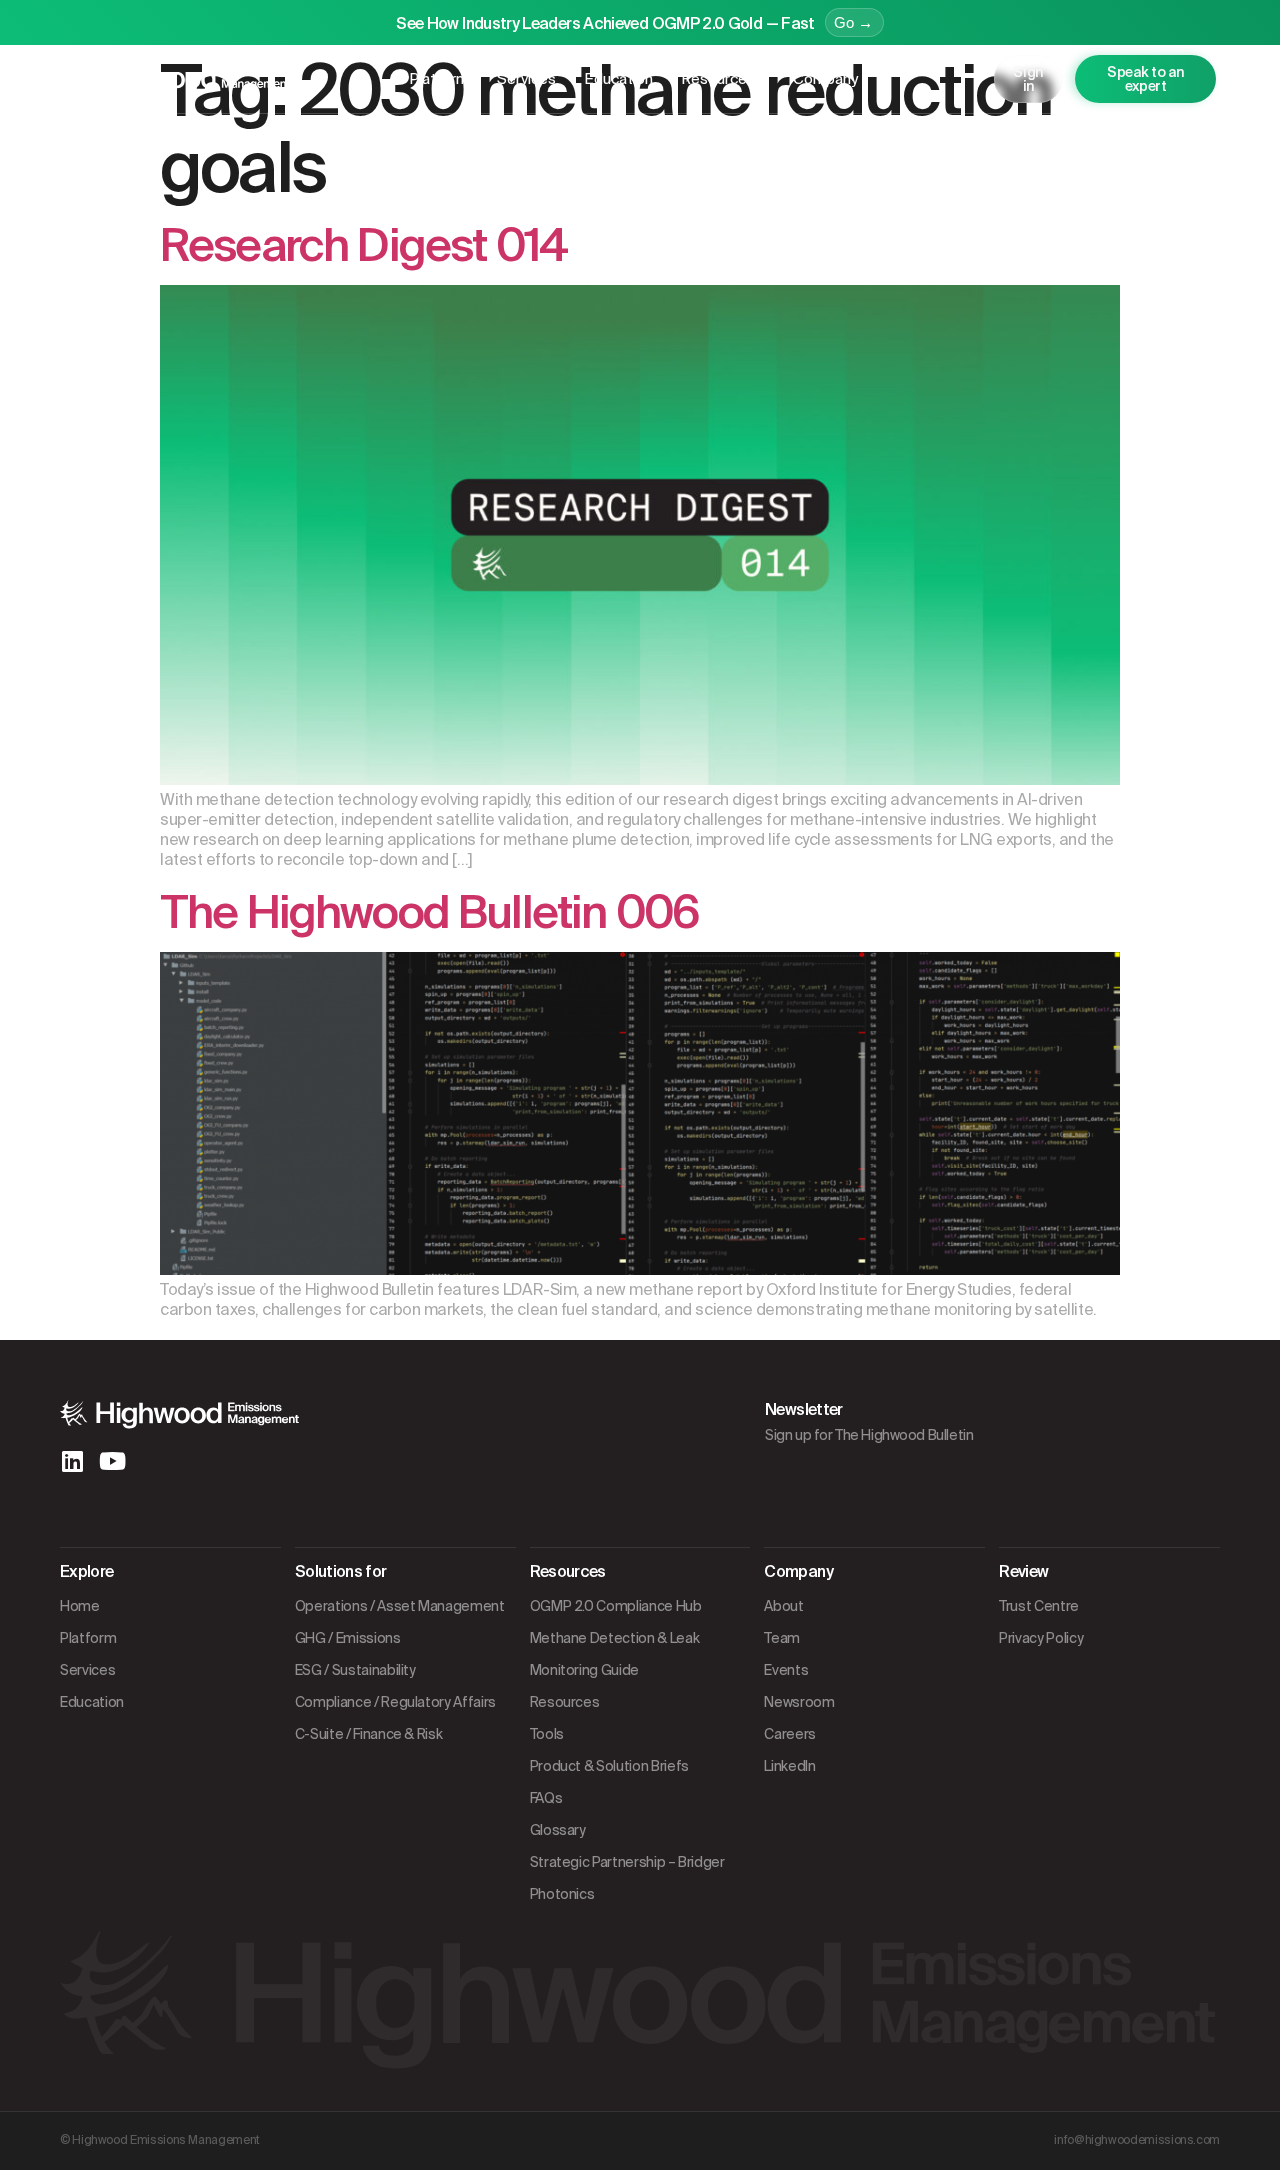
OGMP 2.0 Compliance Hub (616, 1606)
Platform (439, 79)
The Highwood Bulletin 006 (429, 912)
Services (526, 79)
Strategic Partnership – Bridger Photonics (627, 1878)
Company (825, 79)
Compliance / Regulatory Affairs (395, 1702)
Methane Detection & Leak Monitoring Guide (615, 1654)
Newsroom (799, 1702)
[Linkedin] (72, 1461)
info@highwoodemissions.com (1137, 2140)
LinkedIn (789, 1766)
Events (786, 1670)
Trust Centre (1039, 1606)
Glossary (558, 1830)
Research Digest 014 (363, 245)
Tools (547, 1734)
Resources (718, 79)
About (783, 1606)
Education (618, 79)
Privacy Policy (1041, 1638)
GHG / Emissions (348, 1638)
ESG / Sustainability (355, 1670)
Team (782, 1638)
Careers (790, 1734)
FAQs (546, 1798)
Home (80, 1606)
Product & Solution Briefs (609, 1766)
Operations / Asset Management (400, 1606)
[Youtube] (112, 1461)
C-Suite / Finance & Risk (369, 1734)
